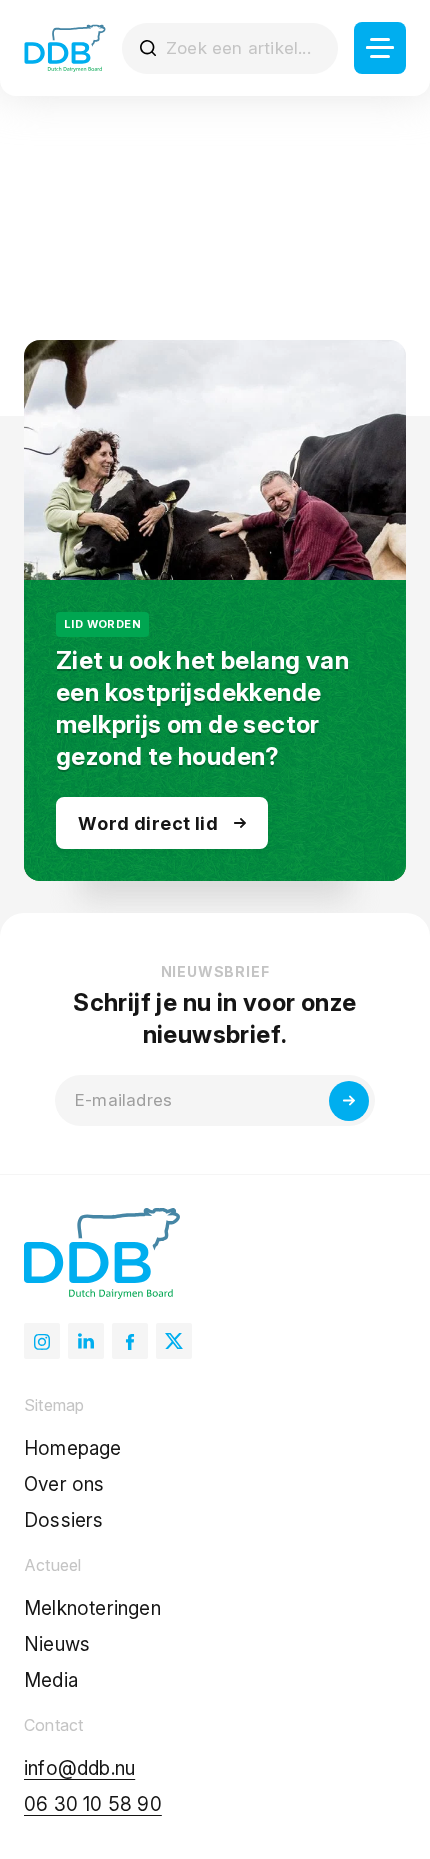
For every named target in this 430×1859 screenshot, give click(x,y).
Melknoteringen (92, 1608)
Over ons (64, 1484)
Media (51, 1680)
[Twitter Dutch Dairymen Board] (174, 1341)
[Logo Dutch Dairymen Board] (65, 48)
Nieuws (57, 1644)
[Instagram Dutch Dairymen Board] (42, 1341)
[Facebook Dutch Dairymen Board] (130, 1341)
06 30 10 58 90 (93, 1804)
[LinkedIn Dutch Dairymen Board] (86, 1341)
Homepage (73, 1448)
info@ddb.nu (79, 1768)
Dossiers (64, 1520)
